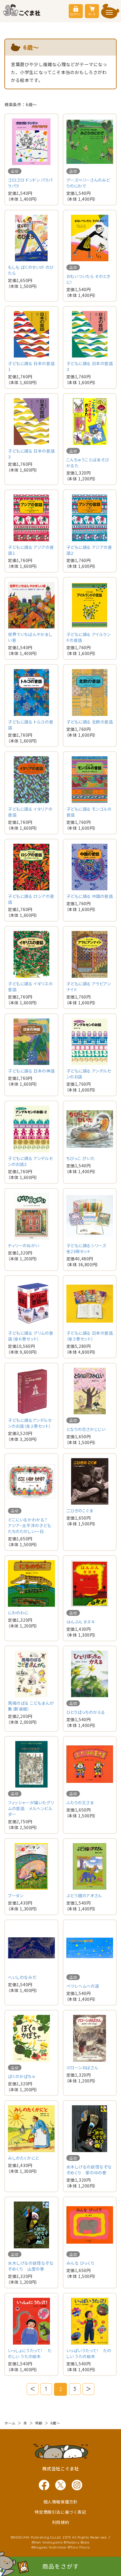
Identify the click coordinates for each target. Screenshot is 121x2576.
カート (92, 14)
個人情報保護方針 (61, 2502)
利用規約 (60, 2522)
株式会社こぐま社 (61, 2468)
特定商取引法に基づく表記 (60, 2512)
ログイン (76, 14)
